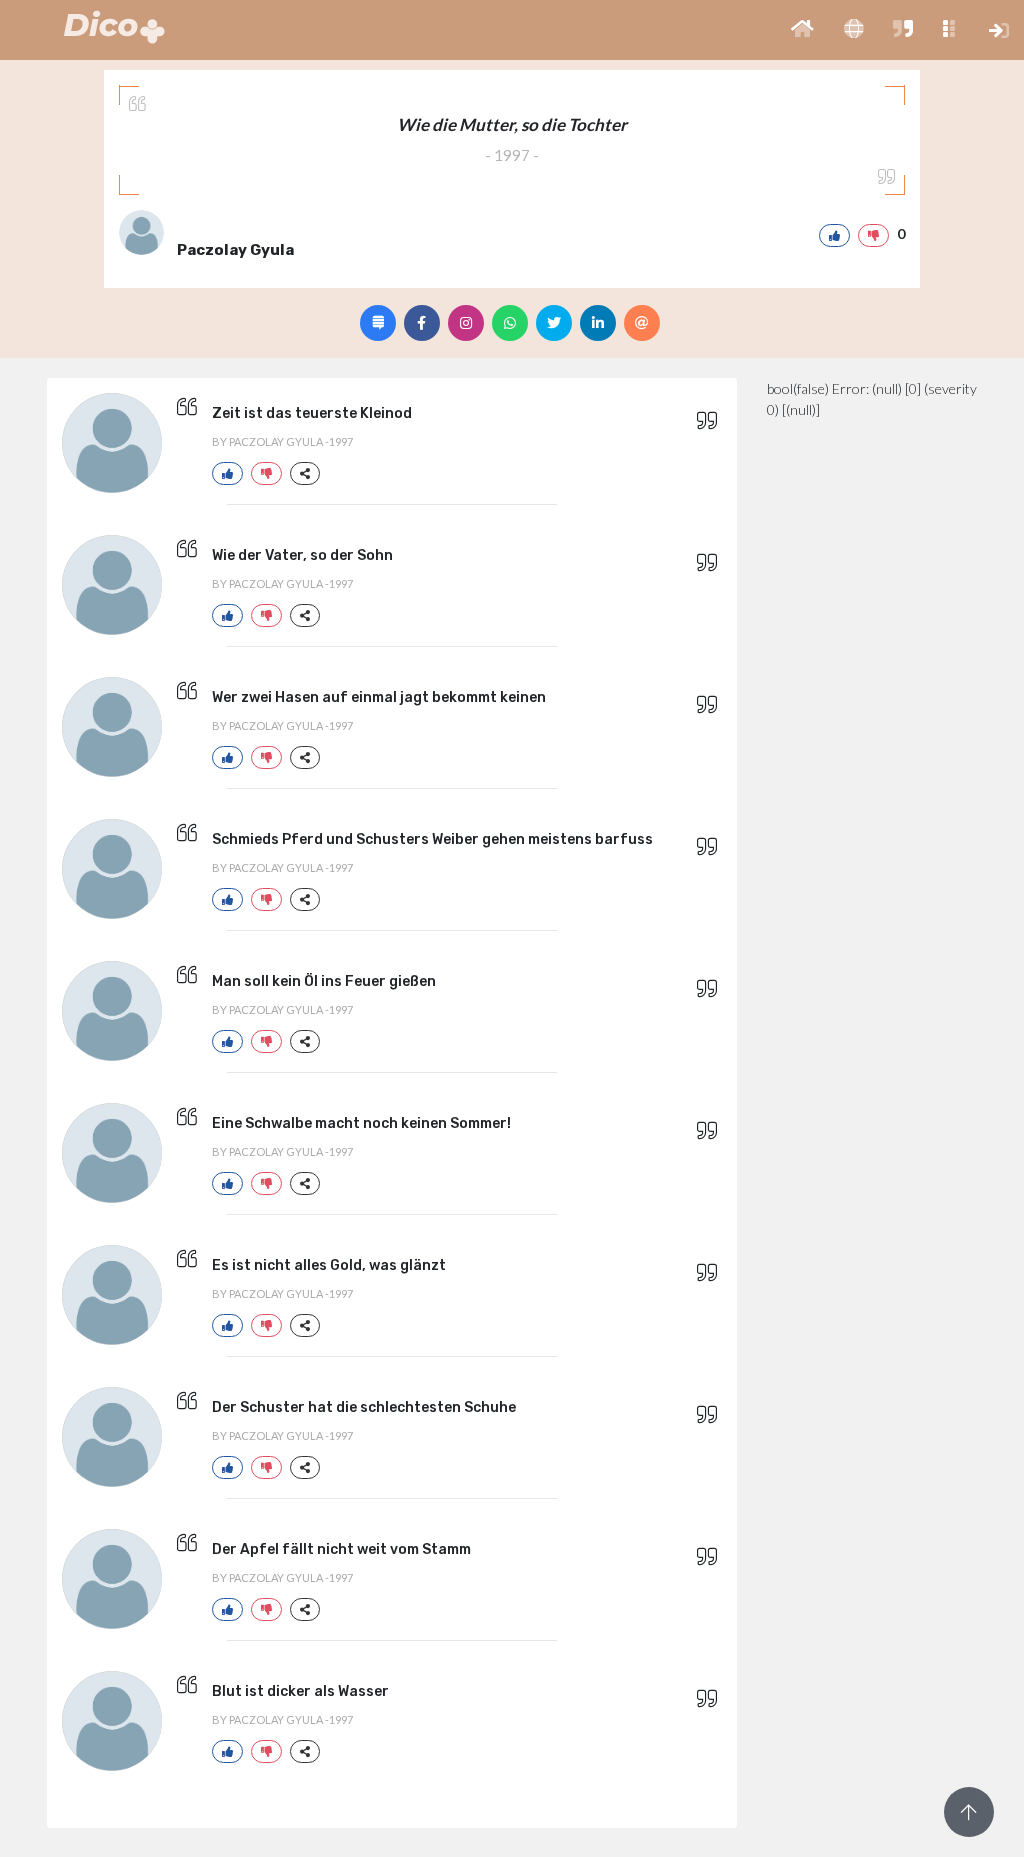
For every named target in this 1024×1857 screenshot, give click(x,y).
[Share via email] (642, 323)
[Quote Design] (378, 323)
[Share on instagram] (466, 323)
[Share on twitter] (554, 323)
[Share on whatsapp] (510, 323)
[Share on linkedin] (598, 323)
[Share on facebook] (422, 323)
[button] (802, 30)
